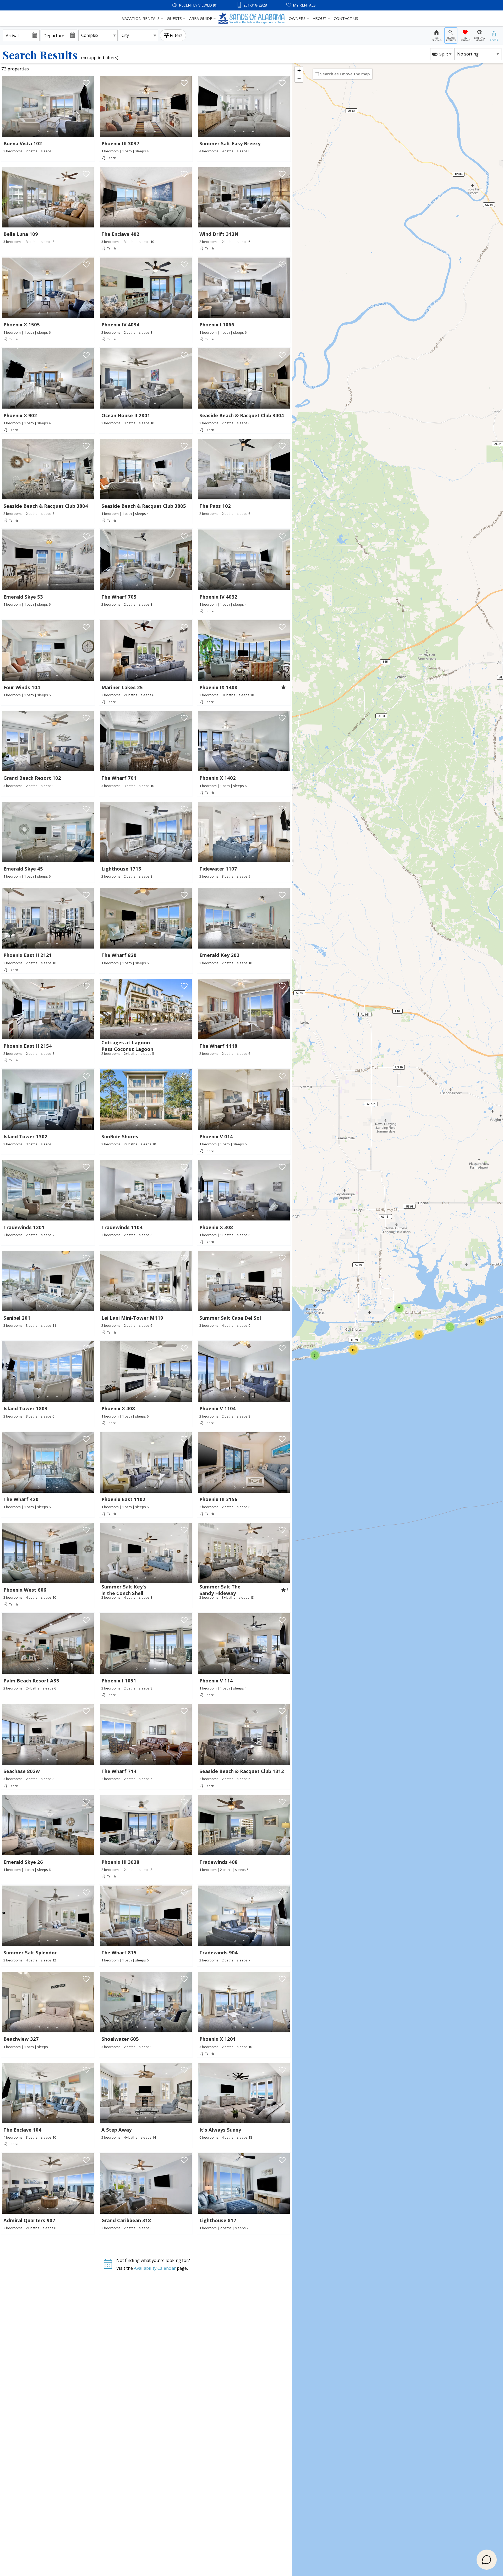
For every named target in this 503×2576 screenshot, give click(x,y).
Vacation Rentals (141, 18)
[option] (442, 54)
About (320, 18)
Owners (297, 18)
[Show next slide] (92, 106)
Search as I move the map (345, 74)
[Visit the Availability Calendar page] (108, 2266)
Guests (174, 18)
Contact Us (346, 18)
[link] (48, 118)
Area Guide (201, 18)
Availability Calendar (155, 2268)
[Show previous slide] (4, 106)
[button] (48, 132)
